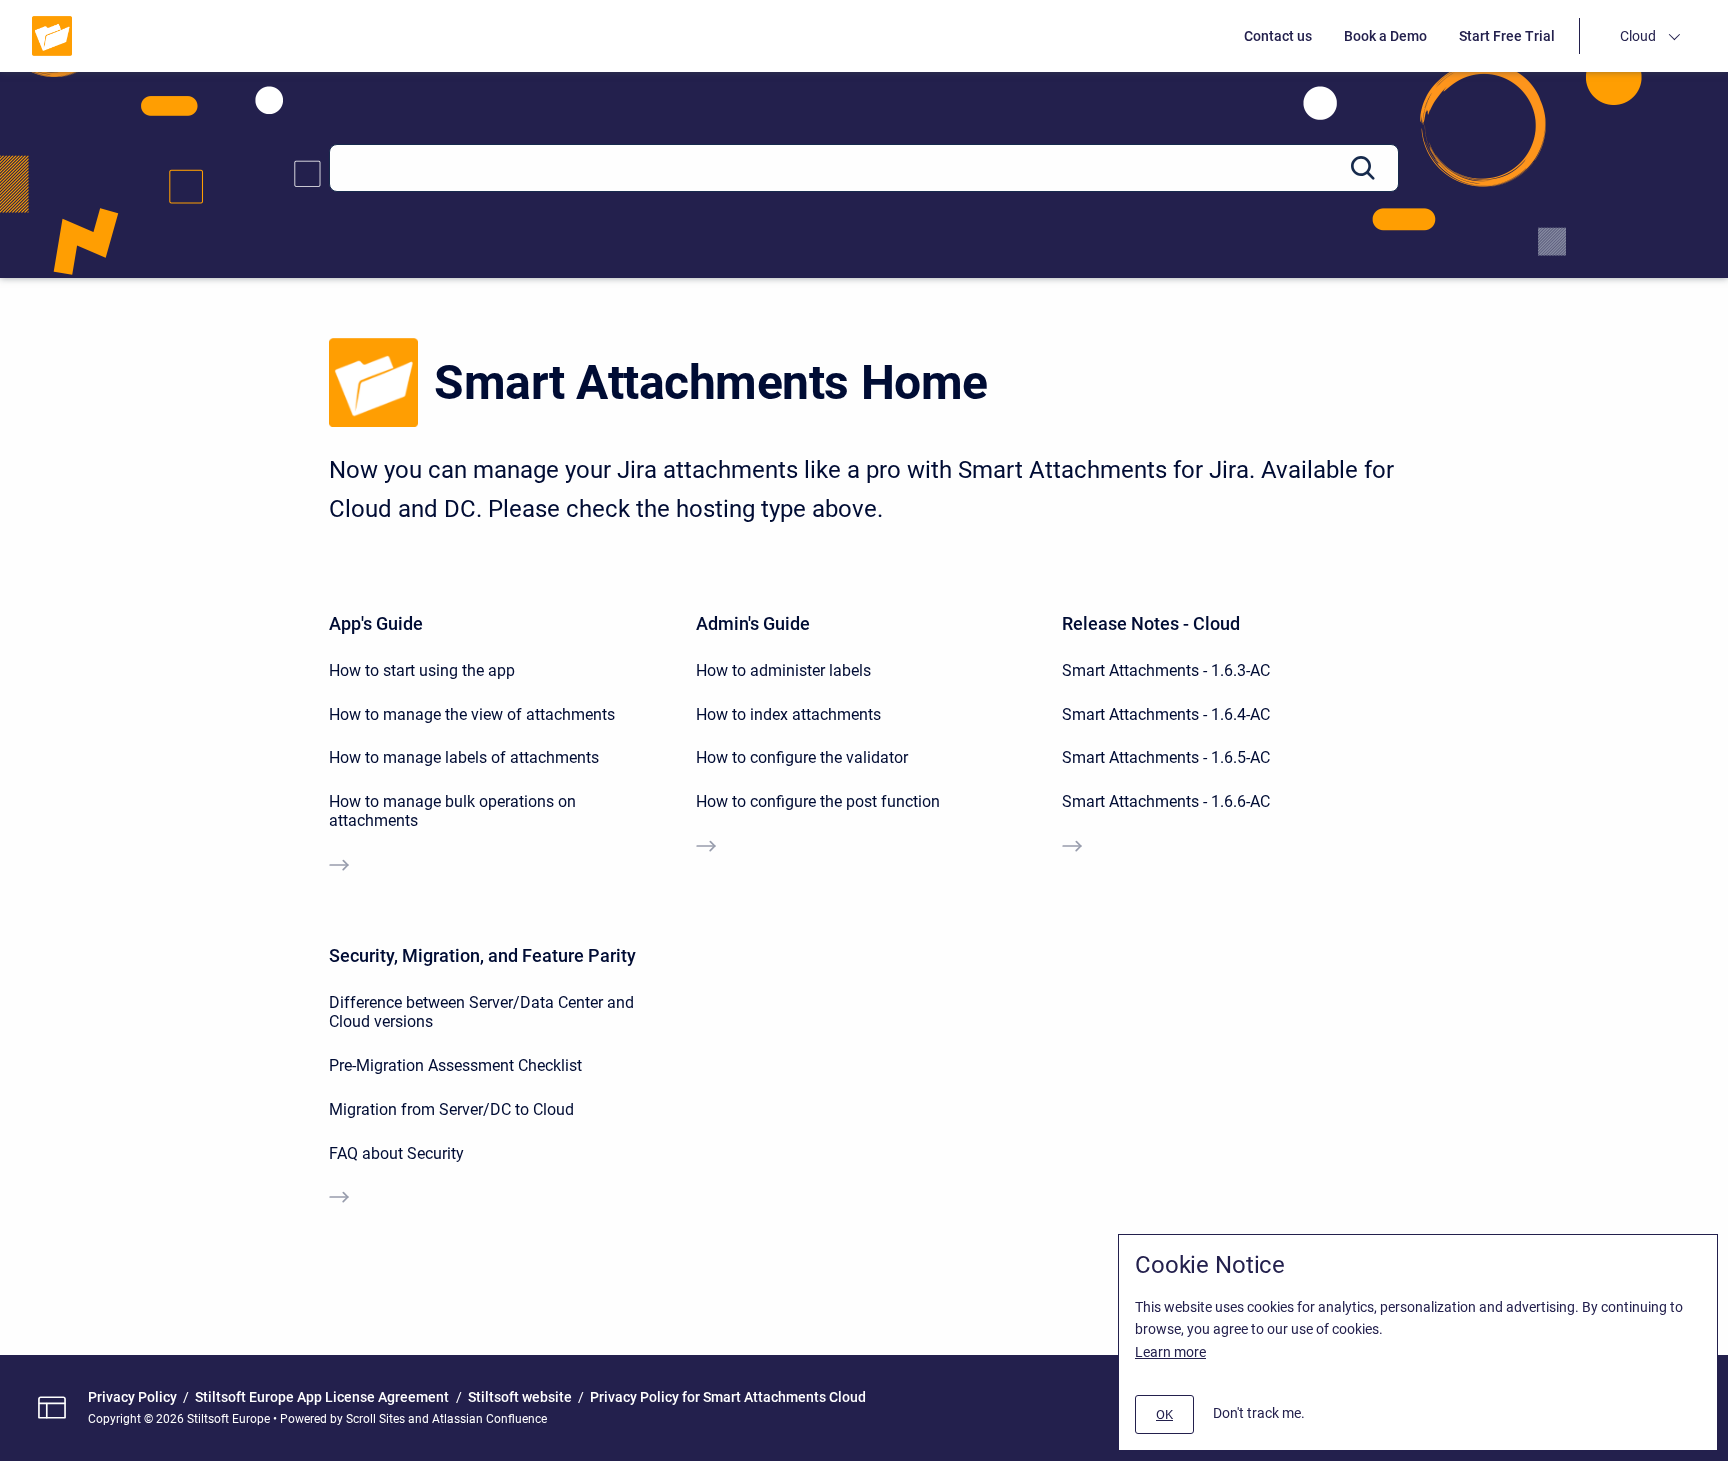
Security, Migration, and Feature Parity (482, 955)
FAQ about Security (396, 1153)
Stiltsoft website (520, 1397)
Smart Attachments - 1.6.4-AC (1166, 714)
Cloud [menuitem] (1638, 36)
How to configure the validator (802, 757)
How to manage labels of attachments (464, 757)
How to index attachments (788, 714)
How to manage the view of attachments (472, 714)
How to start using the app (422, 670)
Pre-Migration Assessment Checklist (455, 1065)
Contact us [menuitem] (1278, 36)
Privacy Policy (132, 1397)
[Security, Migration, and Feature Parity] (339, 1199)
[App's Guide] (339, 867)
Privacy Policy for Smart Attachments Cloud (728, 1397)
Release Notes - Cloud (1151, 623)
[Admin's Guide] (706, 848)
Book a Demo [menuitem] (1385, 36)
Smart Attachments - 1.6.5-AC (1166, 757)
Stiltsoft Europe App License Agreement (322, 1397)
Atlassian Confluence (489, 1419)
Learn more (1170, 1352)
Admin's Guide (753, 623)
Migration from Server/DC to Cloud (451, 1109)
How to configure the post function (818, 801)
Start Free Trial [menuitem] (1507, 36)
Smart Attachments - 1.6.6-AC (1166, 801)
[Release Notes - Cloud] (1072, 848)
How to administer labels (783, 670)
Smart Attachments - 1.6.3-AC (1166, 670)
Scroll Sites (375, 1419)
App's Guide (376, 623)
